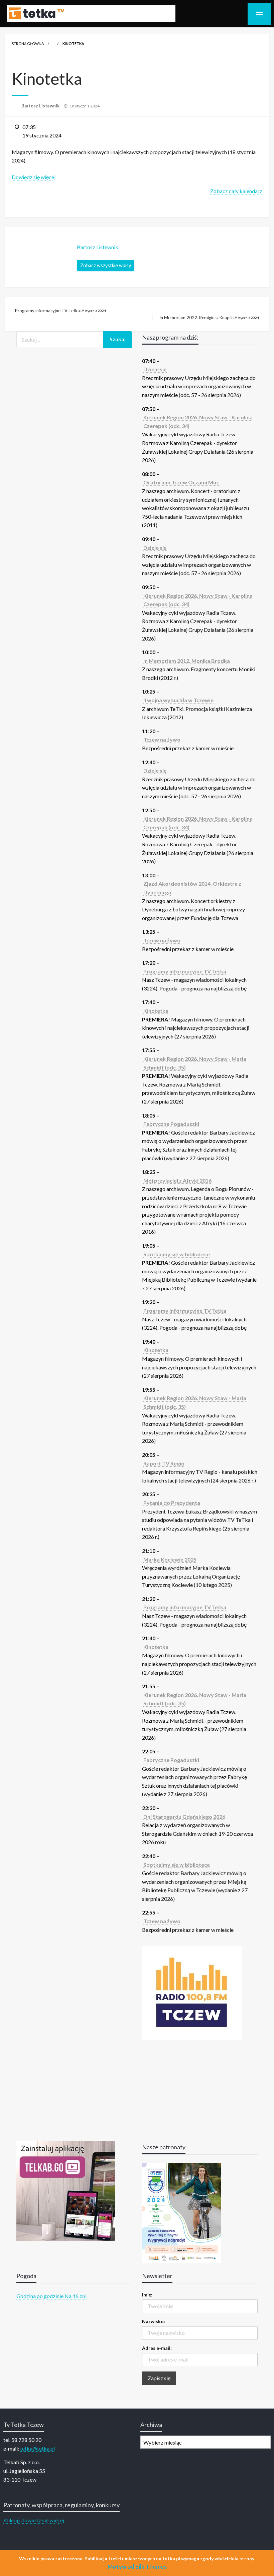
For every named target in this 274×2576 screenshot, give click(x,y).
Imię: (147, 2295)
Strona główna (28, 44)
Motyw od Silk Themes (137, 2566)
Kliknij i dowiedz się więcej (34, 2520)
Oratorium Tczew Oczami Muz (181, 482)
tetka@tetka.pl (37, 2448)
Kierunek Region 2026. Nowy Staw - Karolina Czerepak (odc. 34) (198, 421)
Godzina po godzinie (40, 2296)
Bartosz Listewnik (41, 106)
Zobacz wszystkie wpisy (106, 265)
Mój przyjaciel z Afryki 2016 (177, 1180)
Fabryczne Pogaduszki (171, 1124)
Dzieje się (155, 369)
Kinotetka (156, 1011)
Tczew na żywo (162, 739)
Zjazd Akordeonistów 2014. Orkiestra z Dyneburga (192, 888)
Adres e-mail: (157, 2348)
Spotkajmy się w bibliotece (177, 1254)
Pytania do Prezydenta (172, 1503)
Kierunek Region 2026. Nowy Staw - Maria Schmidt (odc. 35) (195, 1063)
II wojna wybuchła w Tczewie (178, 700)
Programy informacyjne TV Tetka (60, 311)
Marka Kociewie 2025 (170, 1559)
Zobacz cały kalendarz (236, 191)
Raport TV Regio (164, 1463)
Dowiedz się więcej (34, 177)
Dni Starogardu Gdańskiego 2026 (184, 1817)
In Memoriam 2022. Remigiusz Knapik (209, 318)
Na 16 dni (76, 2296)
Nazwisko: (154, 2321)
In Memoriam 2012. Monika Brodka (187, 661)
